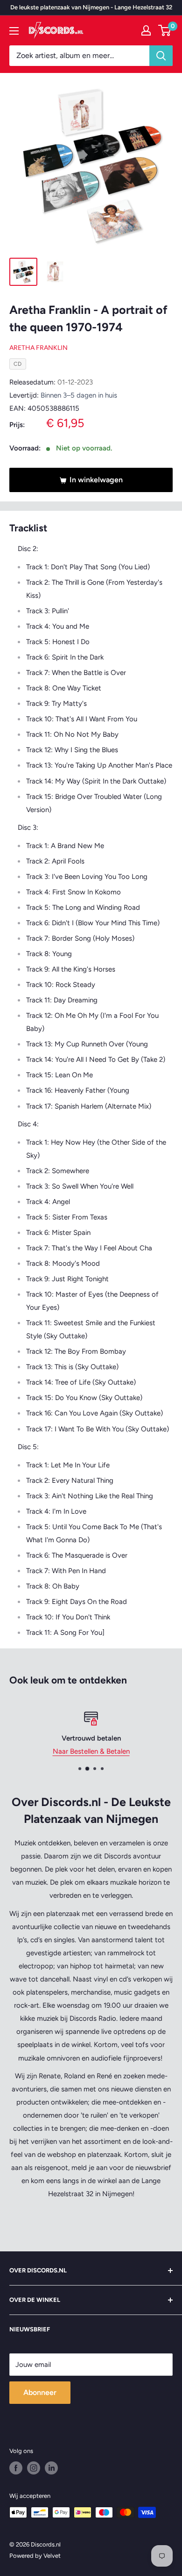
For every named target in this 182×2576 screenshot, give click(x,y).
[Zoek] (161, 56)
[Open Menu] (14, 31)
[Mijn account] (146, 30)
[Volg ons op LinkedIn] (51, 2468)
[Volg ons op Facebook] (16, 2468)
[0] (165, 30)
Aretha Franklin (38, 348)
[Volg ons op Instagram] (34, 2468)
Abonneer (40, 2392)
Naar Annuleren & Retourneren (102, 1751)
